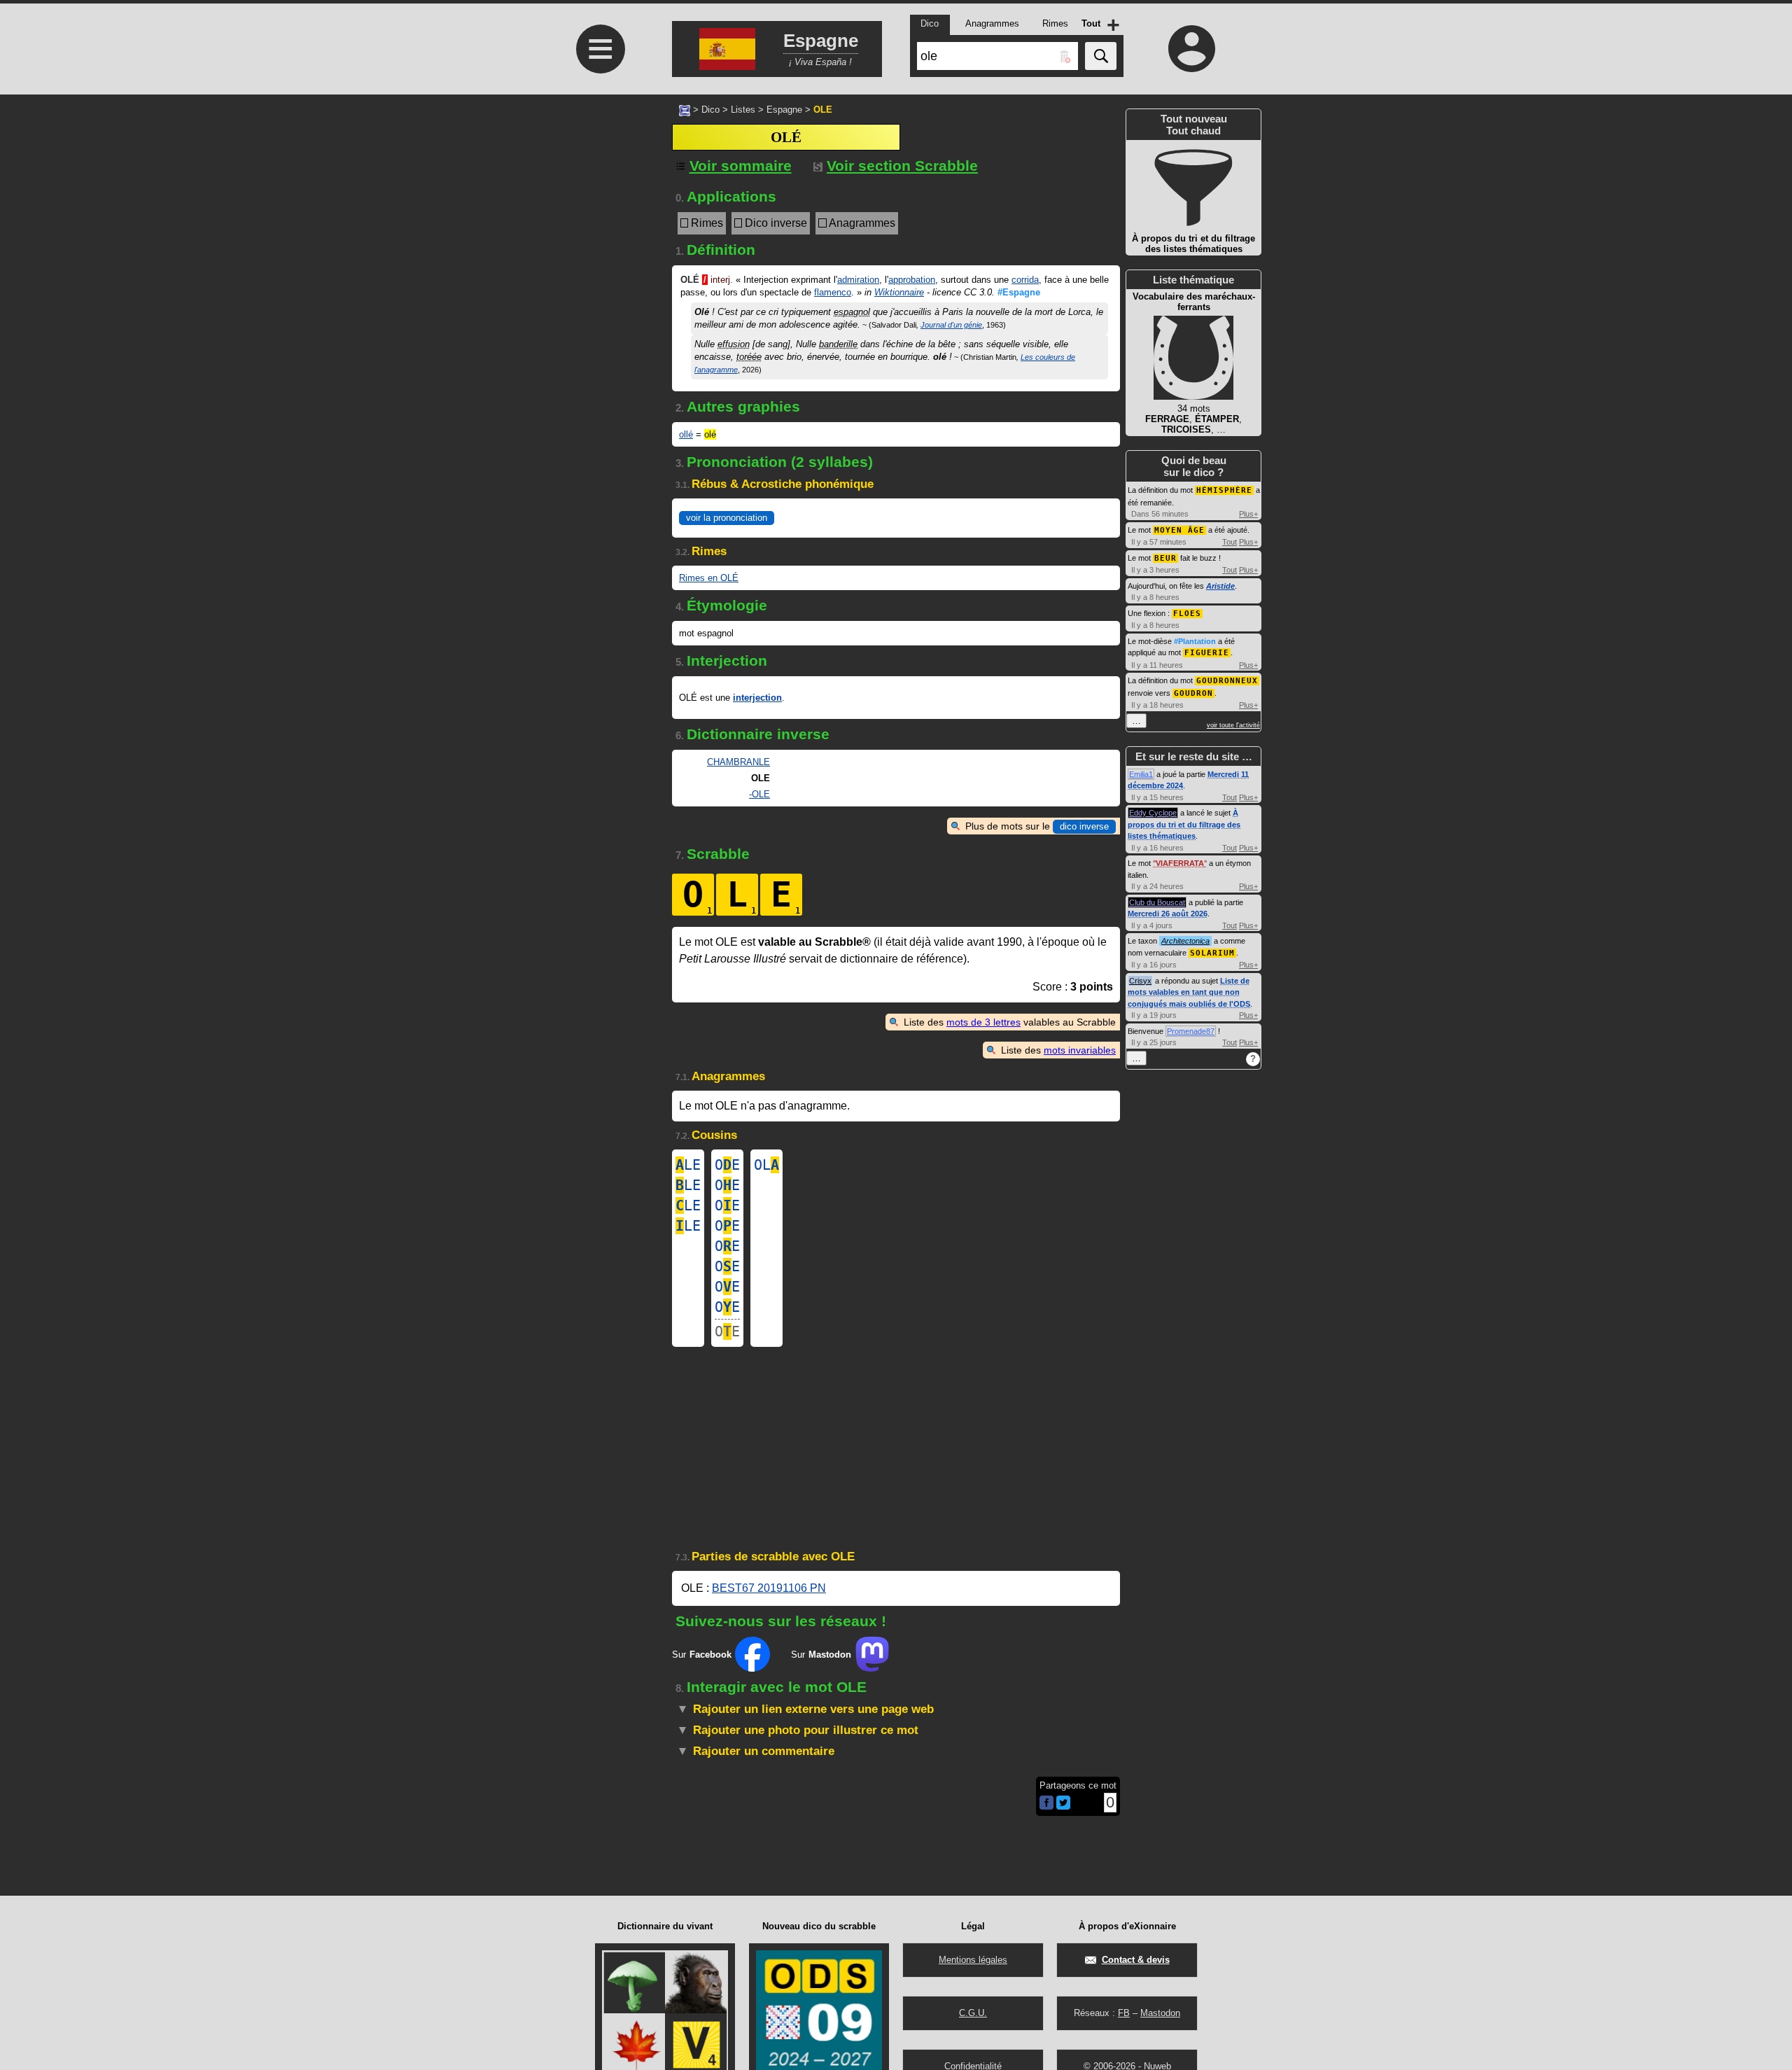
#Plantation (1195, 641)
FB (1124, 2013)
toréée (749, 357)
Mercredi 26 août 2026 (1168, 914)
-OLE (759, 794)
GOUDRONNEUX (1227, 681)
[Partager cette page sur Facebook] (1046, 1804)
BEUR (1165, 558)
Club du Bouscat (1157, 902)
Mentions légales (973, 1960)
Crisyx (1140, 981)
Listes (743, 110)
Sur (702, 1655)
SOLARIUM (1212, 953)
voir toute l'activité (1233, 725)
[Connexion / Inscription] (1192, 48)
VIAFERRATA (1180, 863)
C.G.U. (973, 2013)
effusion (734, 344)
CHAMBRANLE (738, 762)
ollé (686, 434)
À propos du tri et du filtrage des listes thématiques (1184, 824)
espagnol (852, 312)
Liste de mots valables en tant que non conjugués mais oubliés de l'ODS (1189, 992)
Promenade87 (1191, 1031)
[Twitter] (1063, 1806)
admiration (858, 280)
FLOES (1187, 614)
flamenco (833, 292)
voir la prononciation (727, 518)
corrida (1025, 280)
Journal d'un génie (951, 325)
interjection (757, 698)
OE (727, 1165)
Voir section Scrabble (902, 166)
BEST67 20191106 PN (769, 1588)
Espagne (784, 110)
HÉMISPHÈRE (1224, 490)
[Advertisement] (598, 464)
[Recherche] (1101, 56)
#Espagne (1019, 292)
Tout (1230, 542)
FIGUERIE (1207, 653)
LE (688, 1165)
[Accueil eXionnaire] (685, 109)
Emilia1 (1141, 774)
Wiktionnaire (899, 292)
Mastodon (1160, 2013)
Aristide (1220, 586)
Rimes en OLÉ (709, 578)
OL (766, 1165)
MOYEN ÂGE (1179, 530)
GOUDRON (1193, 693)
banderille (838, 344)
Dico (710, 110)
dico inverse (1084, 826)
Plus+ (1248, 514)
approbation (912, 280)
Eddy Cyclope (1153, 813)
